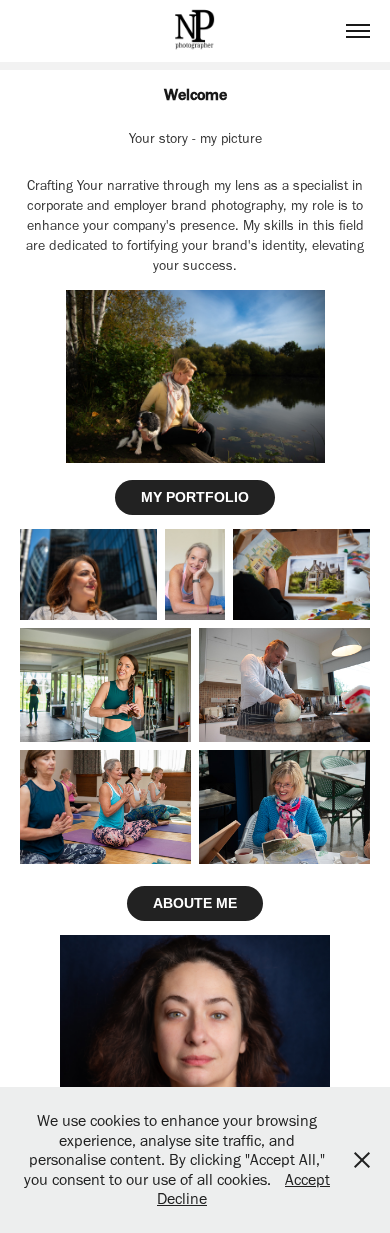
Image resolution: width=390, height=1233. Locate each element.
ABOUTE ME (195, 903)
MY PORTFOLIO (195, 497)
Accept (307, 1179)
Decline (182, 1198)
